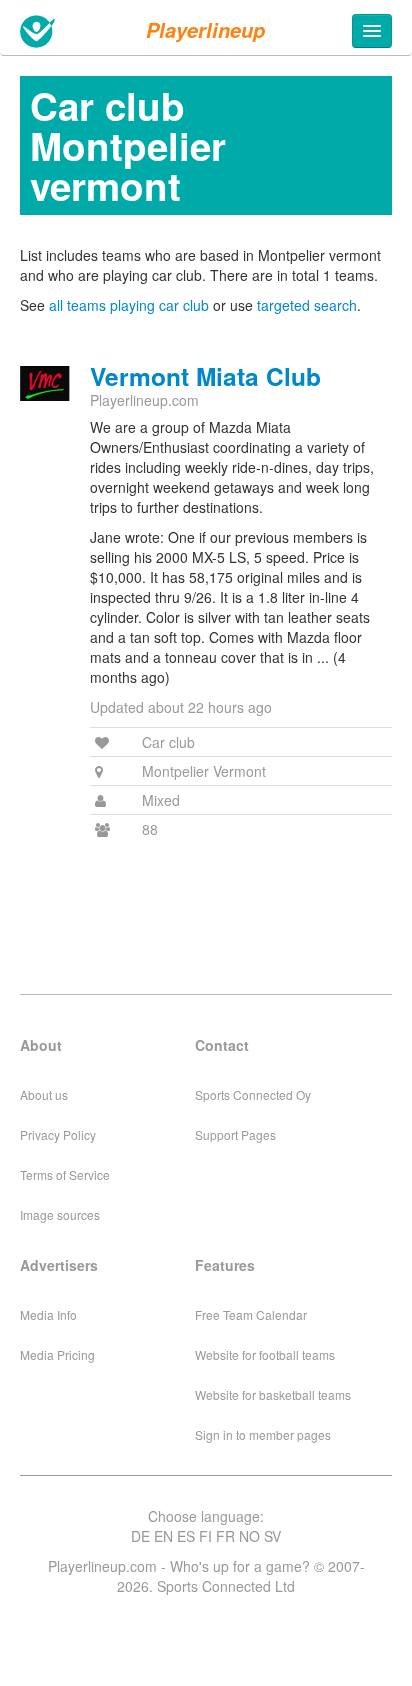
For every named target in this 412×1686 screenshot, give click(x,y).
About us (44, 1094)
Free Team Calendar (251, 1314)
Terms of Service (65, 1174)
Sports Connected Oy (253, 1094)
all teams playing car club (129, 305)
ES (186, 1536)
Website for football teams (265, 1354)
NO (249, 1536)
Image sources (60, 1214)
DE (140, 1536)
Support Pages (235, 1134)
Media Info (48, 1314)
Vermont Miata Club (205, 376)
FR (225, 1536)
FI (205, 1536)
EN (163, 1536)
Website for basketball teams (273, 1394)
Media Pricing (57, 1354)
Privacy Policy (58, 1134)
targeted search (307, 305)
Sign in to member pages (263, 1434)
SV (272, 1536)
